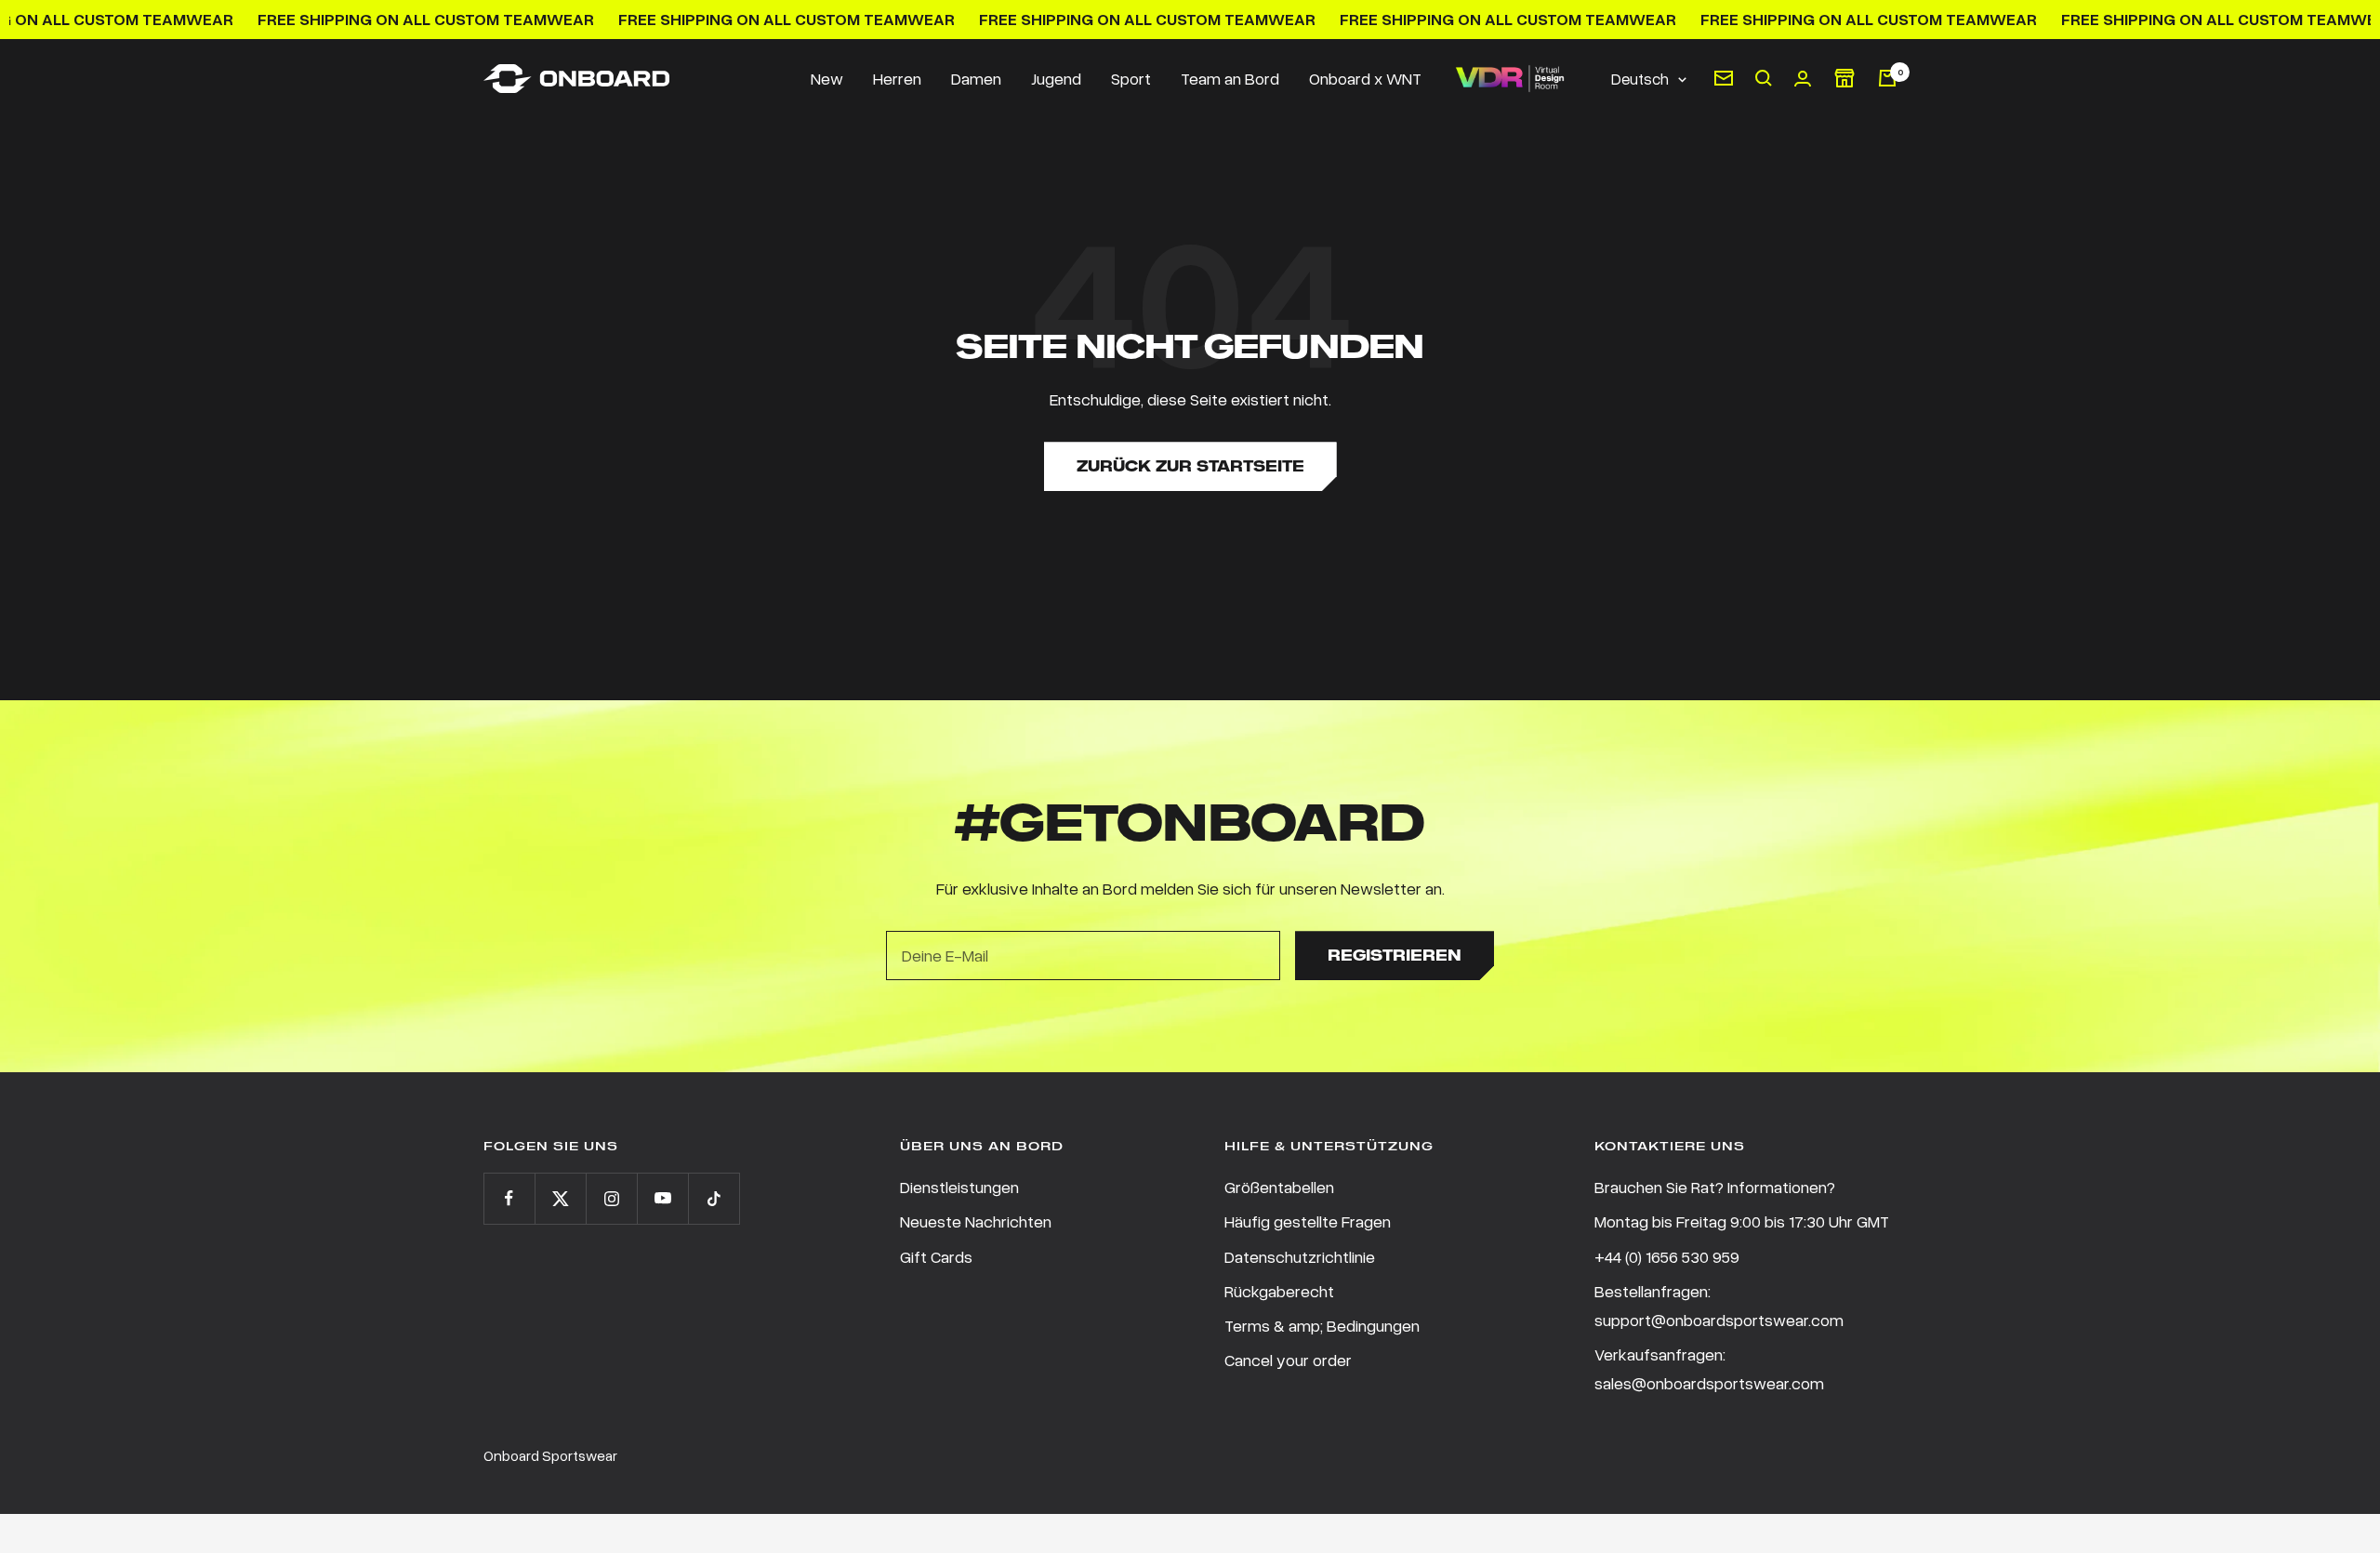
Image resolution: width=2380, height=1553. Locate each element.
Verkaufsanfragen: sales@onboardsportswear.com (1709, 1368)
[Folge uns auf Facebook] (509, 1198)
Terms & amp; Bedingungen (1322, 1325)
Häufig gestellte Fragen (1308, 1221)
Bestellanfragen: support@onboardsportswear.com (1719, 1305)
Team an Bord (1230, 78)
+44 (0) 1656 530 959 (1667, 1256)
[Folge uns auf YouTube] (662, 1198)
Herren (897, 78)
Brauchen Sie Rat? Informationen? (1715, 1187)
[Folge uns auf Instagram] (611, 1198)
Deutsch (1640, 79)
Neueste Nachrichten (976, 1221)
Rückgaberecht (1279, 1291)
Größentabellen (1279, 1187)
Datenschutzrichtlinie (1300, 1256)
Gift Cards (936, 1256)
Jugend (1056, 78)
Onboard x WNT (1365, 78)
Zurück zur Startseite (1190, 466)
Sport (1131, 78)
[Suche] (1764, 78)
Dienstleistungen (959, 1187)
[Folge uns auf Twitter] (560, 1198)
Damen (976, 78)
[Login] (1803, 79)
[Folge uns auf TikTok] (714, 1198)
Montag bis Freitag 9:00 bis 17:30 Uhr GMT (1742, 1221)
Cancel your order (1288, 1360)
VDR (1509, 79)
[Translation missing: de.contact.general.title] (1724, 78)
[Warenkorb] (1887, 78)
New (827, 78)
